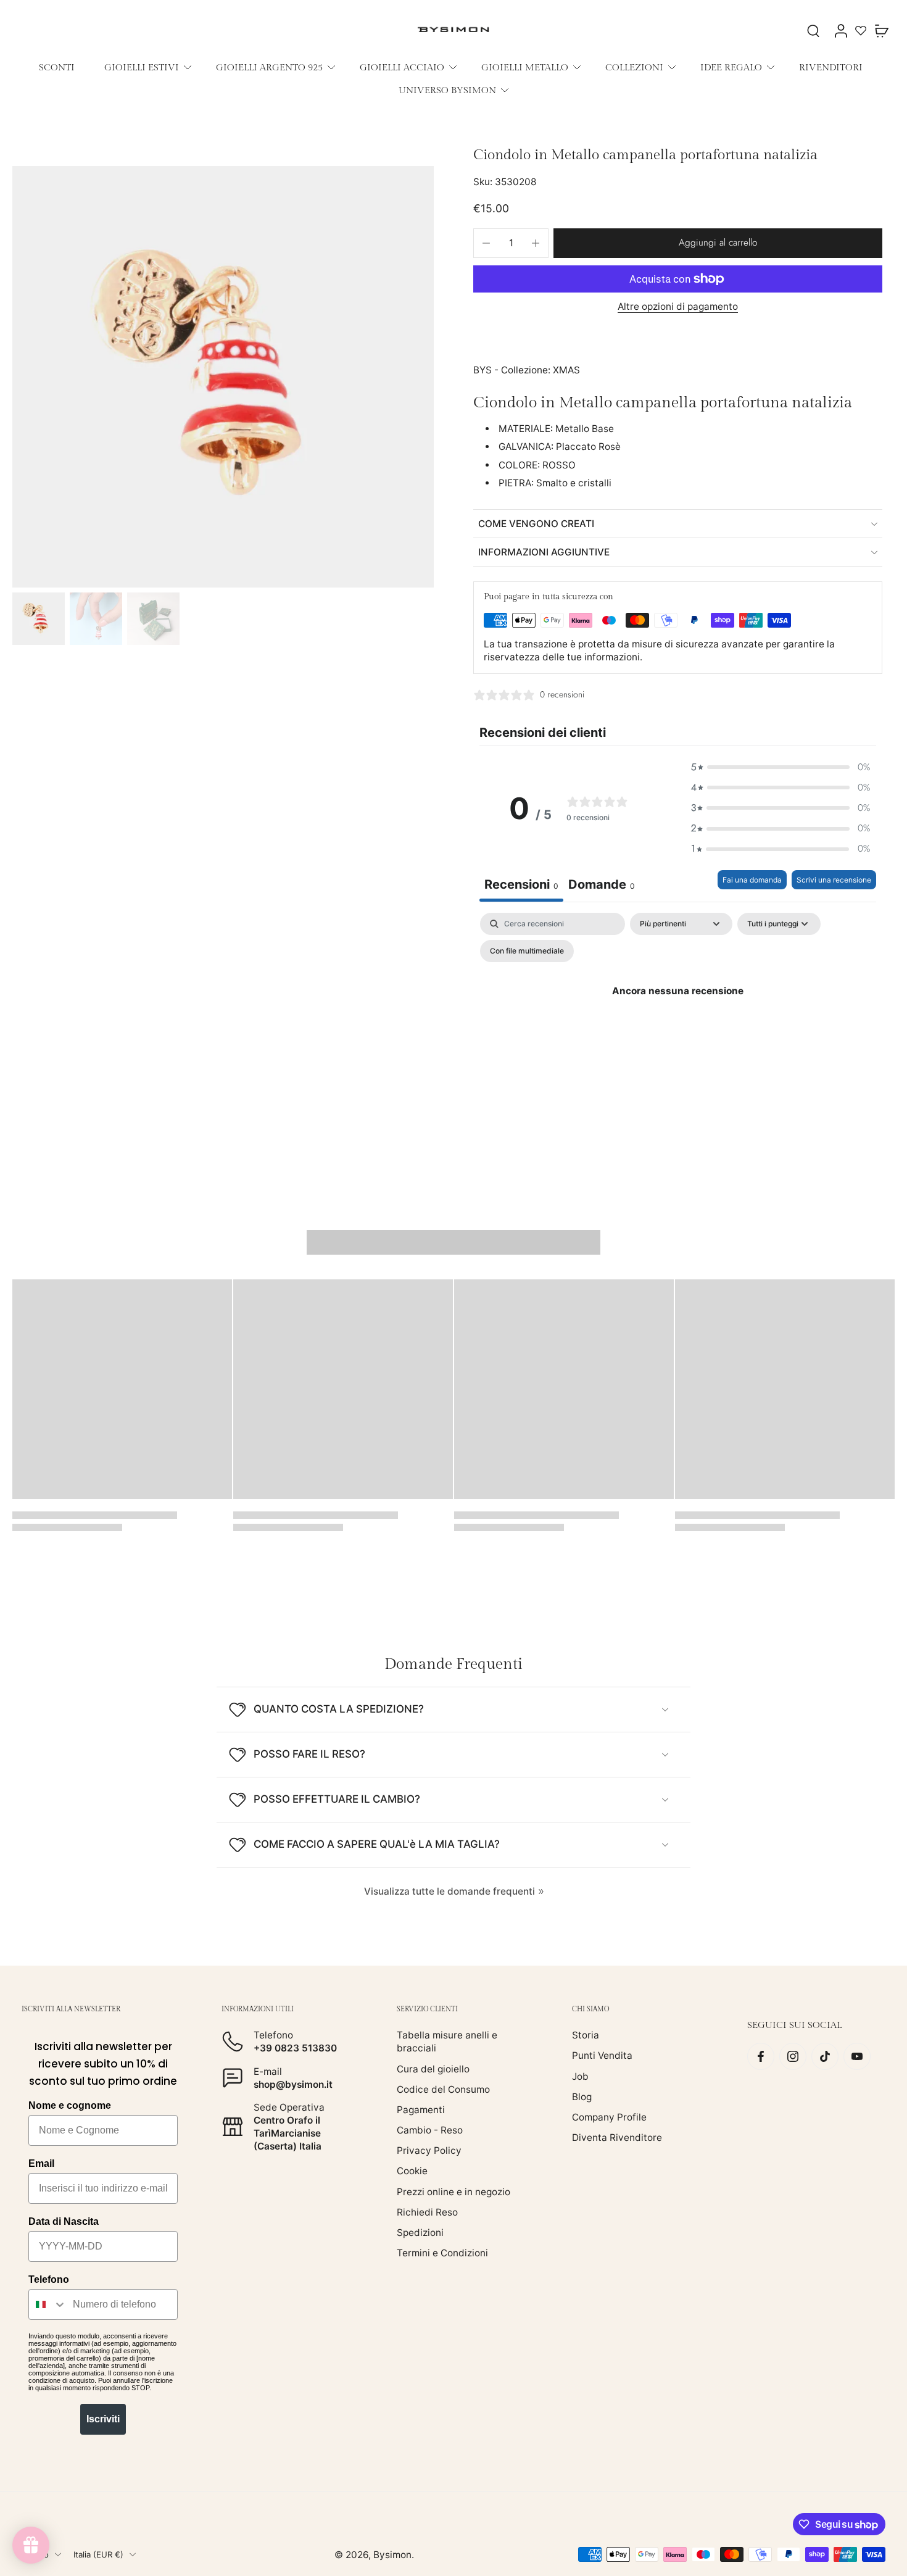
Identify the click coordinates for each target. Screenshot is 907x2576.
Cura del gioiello (433, 2068)
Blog (582, 2096)
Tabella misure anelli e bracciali (447, 2042)
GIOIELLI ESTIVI (142, 67)
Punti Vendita (602, 2055)
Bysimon (392, 2554)
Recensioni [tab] (521, 884)
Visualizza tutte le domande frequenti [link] (449, 1891)
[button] (718, 243)
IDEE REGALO (731, 67)
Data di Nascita (64, 2221)
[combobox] (48, 2304)
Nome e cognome (70, 2105)
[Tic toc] (825, 2056)
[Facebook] (761, 2056)
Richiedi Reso (427, 2212)
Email (41, 2163)
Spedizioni (420, 2233)
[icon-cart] (881, 30)
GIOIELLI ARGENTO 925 (269, 67)
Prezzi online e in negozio (453, 2191)
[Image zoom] (223, 377)
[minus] (486, 243)
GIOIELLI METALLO (525, 67)
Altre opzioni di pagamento (678, 307)
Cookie (412, 2171)
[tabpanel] (678, 1019)
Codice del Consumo (443, 2089)
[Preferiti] (861, 30)
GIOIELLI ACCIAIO (402, 67)
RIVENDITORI (831, 67)
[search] (813, 30)
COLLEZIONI (634, 67)
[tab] (602, 886)
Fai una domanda (752, 880)
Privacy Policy (429, 2150)
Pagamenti (421, 2110)
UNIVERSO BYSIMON (447, 90)
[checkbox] (527, 951)
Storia (586, 2035)
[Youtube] (857, 2056)
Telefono (49, 2279)
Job (580, 2076)
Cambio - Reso (430, 2130)
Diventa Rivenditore (617, 2138)
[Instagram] (793, 2056)
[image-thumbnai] (39, 619)
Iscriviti (103, 2419)
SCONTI (57, 67)
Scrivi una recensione (834, 880)
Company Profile (609, 2117)
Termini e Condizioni (442, 2253)
